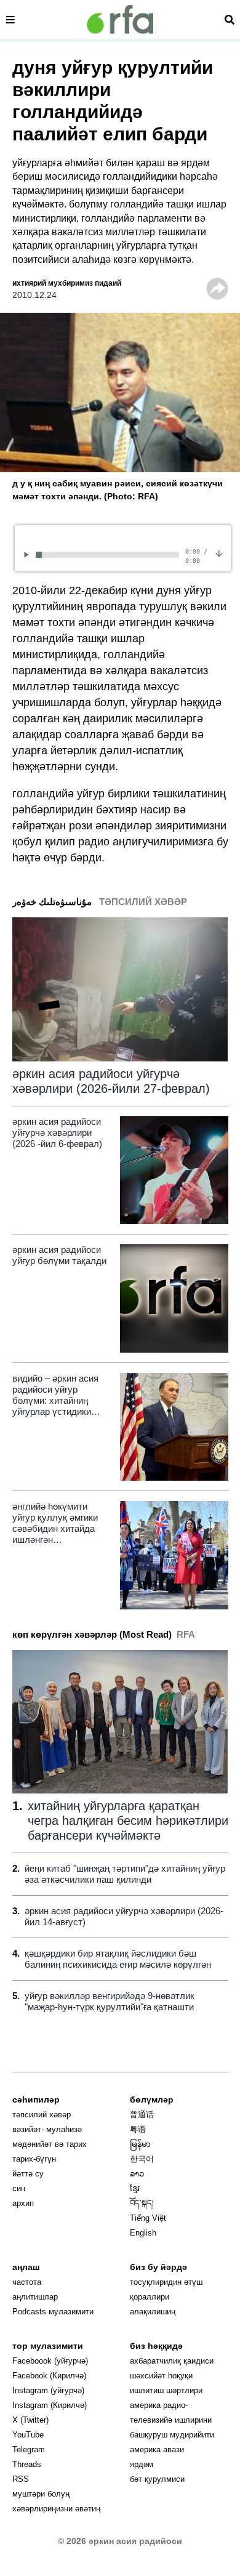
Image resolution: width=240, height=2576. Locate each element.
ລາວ (137, 2174)
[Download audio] (219, 553)
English (143, 2233)
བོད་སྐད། (142, 2203)
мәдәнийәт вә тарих (50, 2144)
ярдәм (142, 2464)
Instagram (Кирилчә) (50, 2405)
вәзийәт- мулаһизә (47, 2129)
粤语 (138, 2129)
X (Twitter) (30, 2420)
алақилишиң (153, 2312)
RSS (21, 2479)
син (19, 2188)
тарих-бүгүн (34, 2159)
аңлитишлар (35, 2297)
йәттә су (28, 2174)
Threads (27, 2464)
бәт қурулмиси (157, 2479)
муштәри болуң (41, 2494)
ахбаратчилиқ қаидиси (172, 2361)
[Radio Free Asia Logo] (120, 19)
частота (27, 2282)
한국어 (142, 2159)
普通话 (142, 2115)
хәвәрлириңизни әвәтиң (56, 2509)
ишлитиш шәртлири (166, 2390)
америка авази (157, 2449)
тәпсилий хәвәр (42, 2115)
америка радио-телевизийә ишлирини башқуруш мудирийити (172, 2420)
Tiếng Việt (148, 2218)
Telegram (29, 2449)
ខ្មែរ (135, 2188)
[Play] (29, 554)
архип (23, 2203)
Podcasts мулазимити (53, 2312)
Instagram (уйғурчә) (48, 2390)
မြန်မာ (140, 2144)
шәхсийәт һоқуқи (161, 2376)
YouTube (28, 2435)
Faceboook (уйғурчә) (50, 2361)
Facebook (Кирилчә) (49, 2376)
